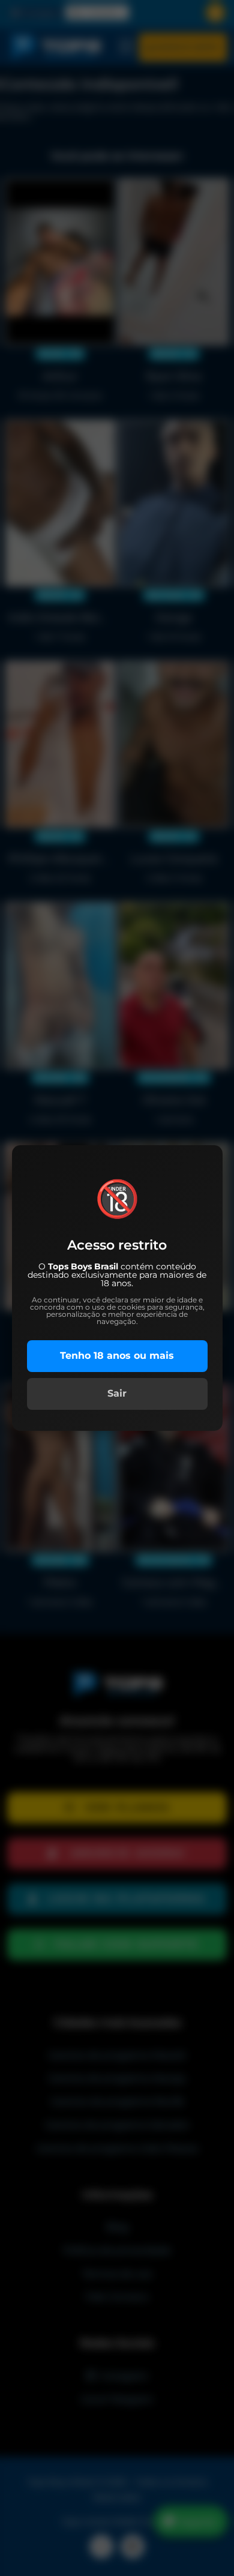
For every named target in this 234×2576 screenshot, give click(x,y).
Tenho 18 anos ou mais (117, 1356)
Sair (117, 1393)
